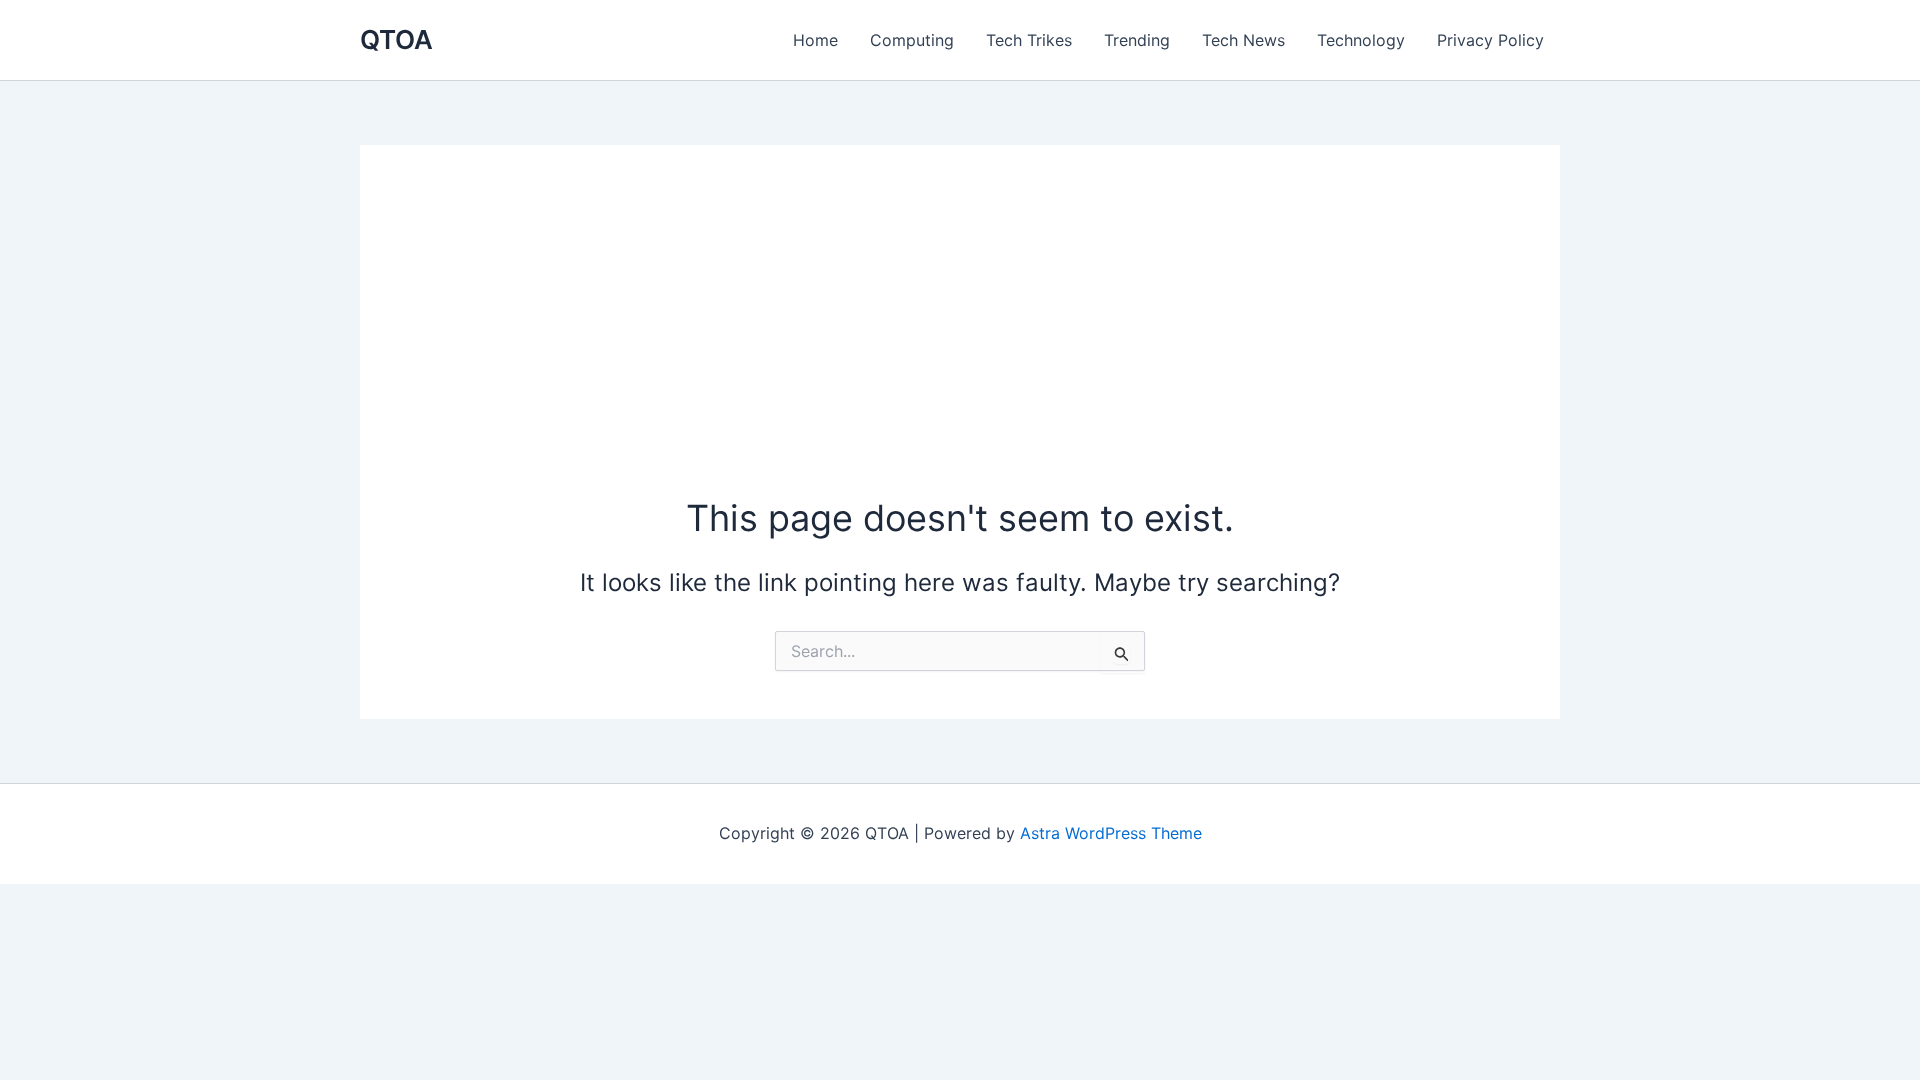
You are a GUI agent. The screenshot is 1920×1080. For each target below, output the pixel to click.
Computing (912, 40)
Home (815, 40)
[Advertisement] (960, 343)
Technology (1361, 40)
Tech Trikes (1029, 40)
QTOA (396, 39)
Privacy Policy (1490, 40)
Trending (1137, 40)
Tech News (1243, 40)
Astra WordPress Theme (1111, 833)
